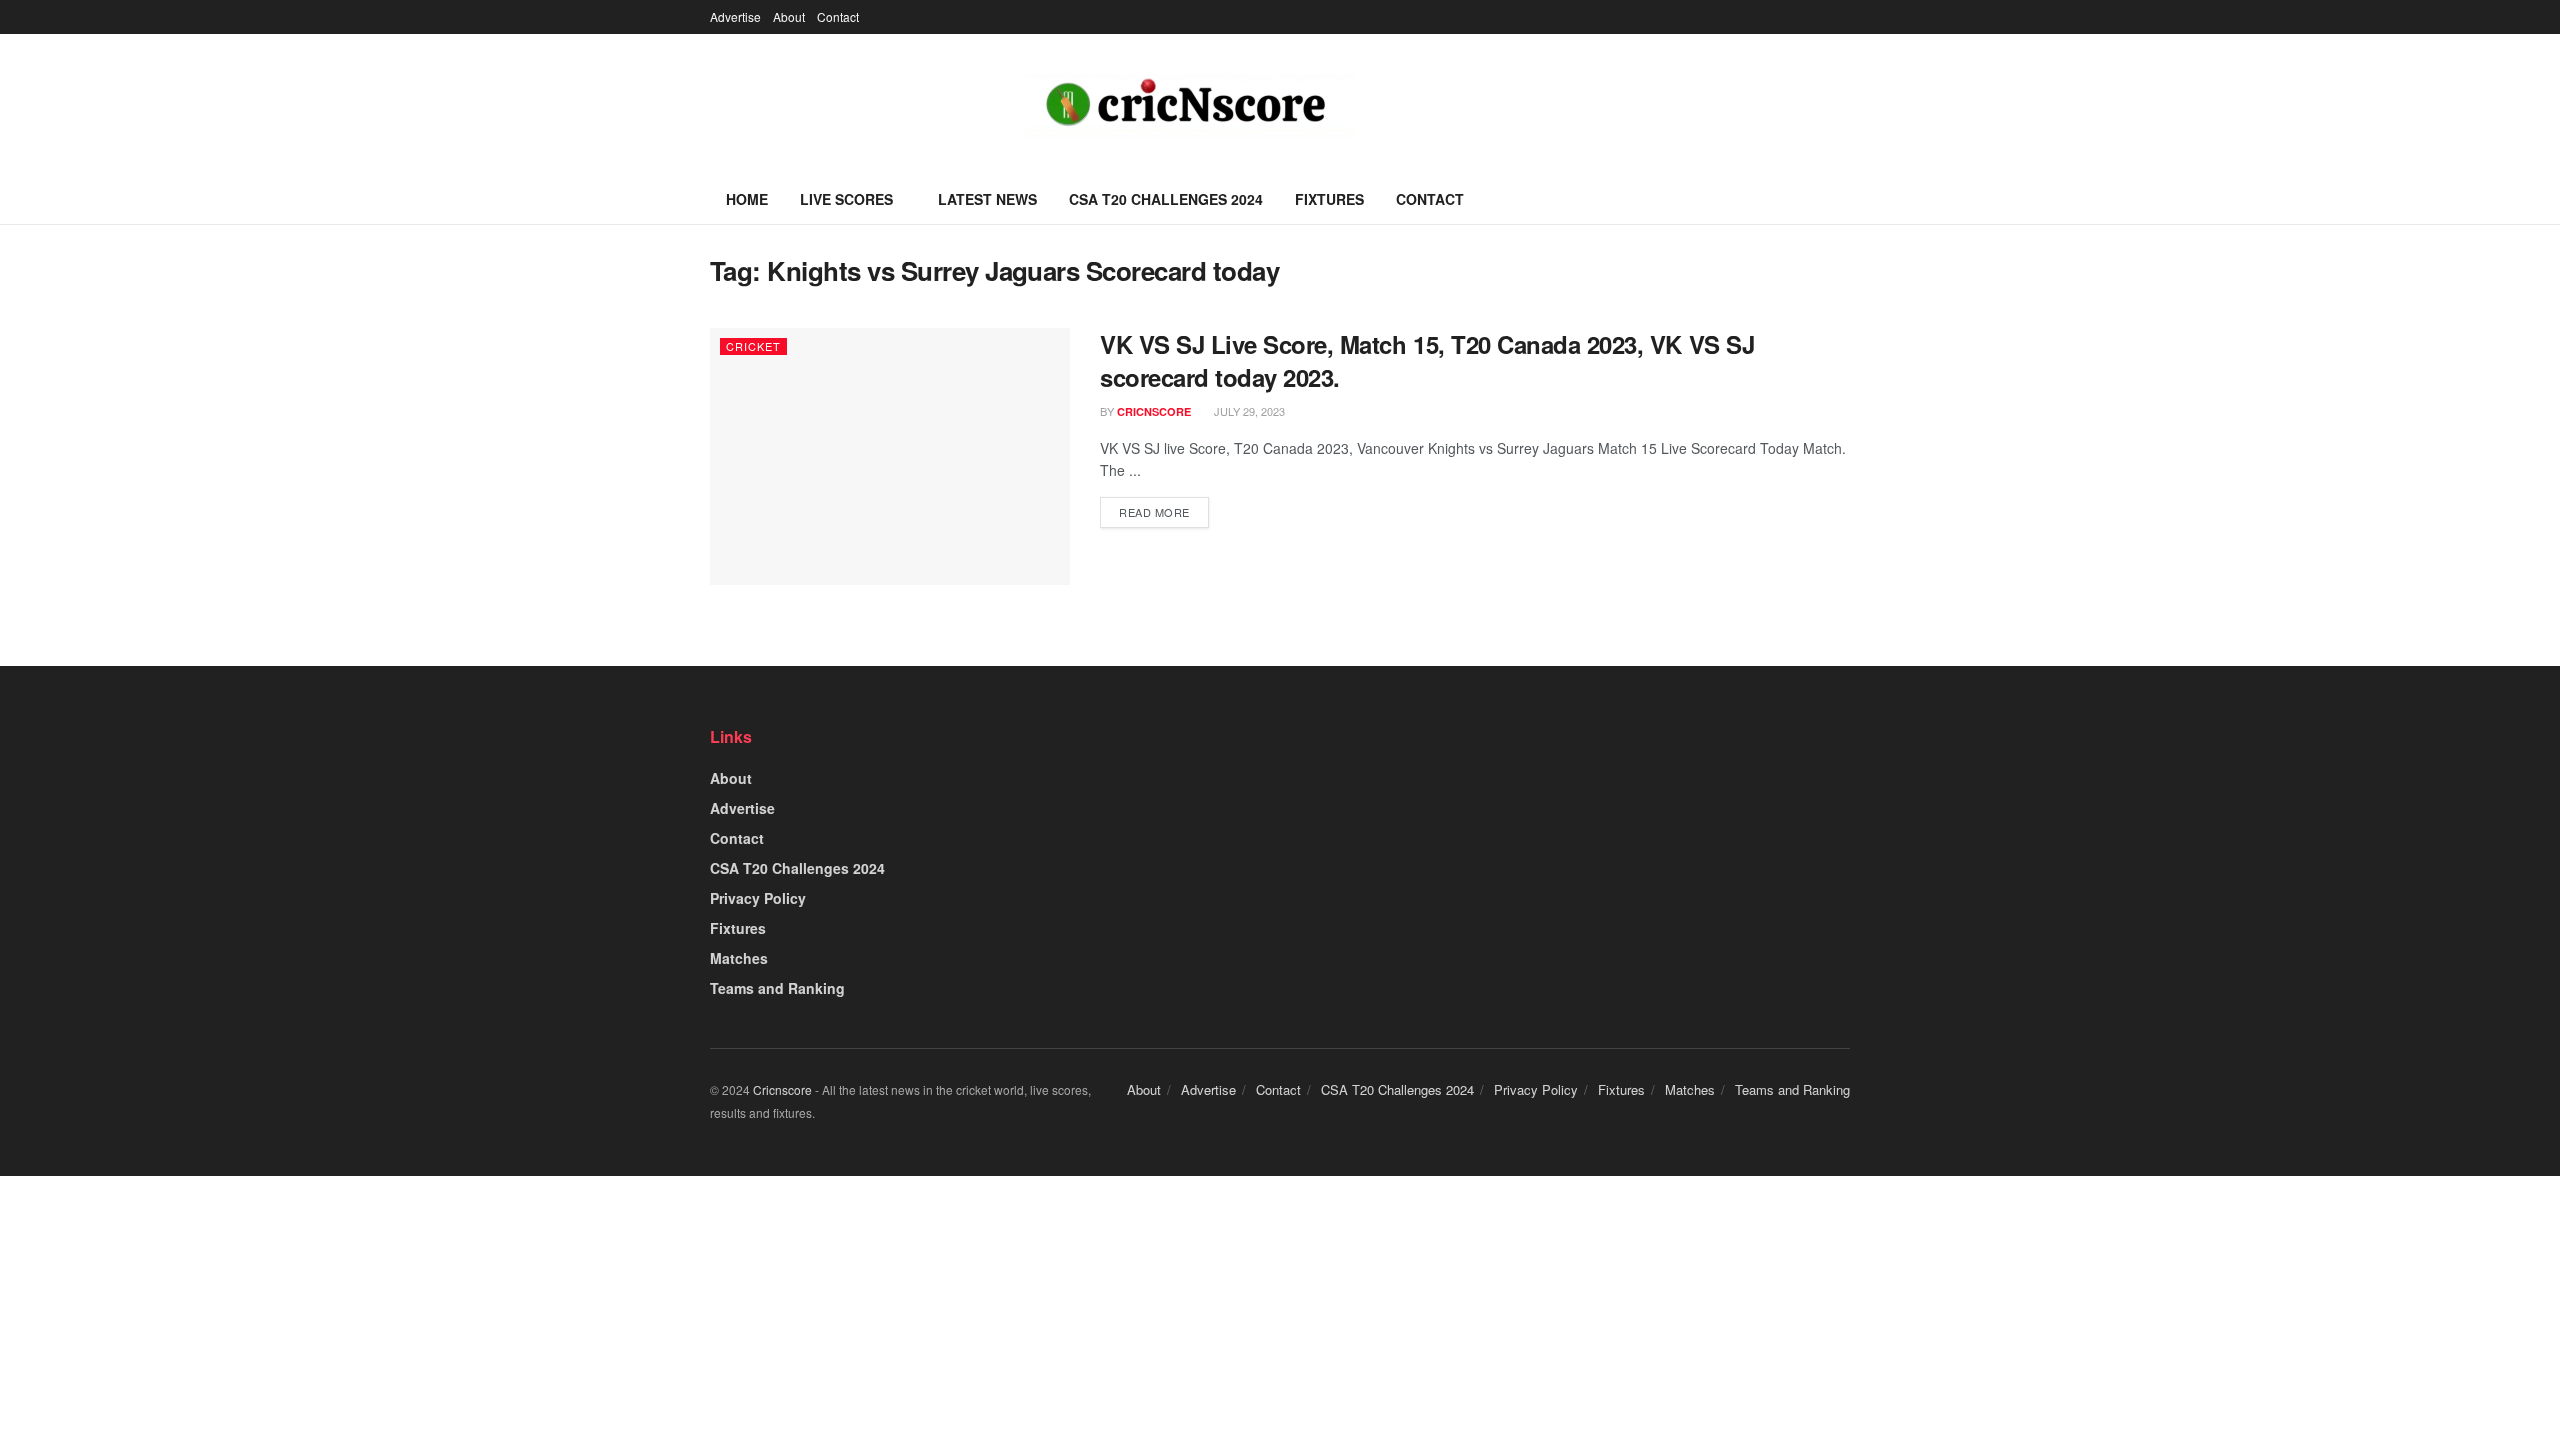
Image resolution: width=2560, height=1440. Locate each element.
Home (747, 199)
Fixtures (1329, 199)
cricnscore (1154, 411)
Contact (838, 16)
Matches (739, 958)
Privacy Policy (758, 898)
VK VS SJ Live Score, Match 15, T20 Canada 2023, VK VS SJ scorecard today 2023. (1427, 361)
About (789, 16)
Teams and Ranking (777, 988)
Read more (1154, 512)
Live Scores (846, 199)
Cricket (753, 346)
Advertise (735, 16)
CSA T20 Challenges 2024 (1166, 199)
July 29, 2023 (1248, 411)
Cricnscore (782, 1089)
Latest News (987, 199)
